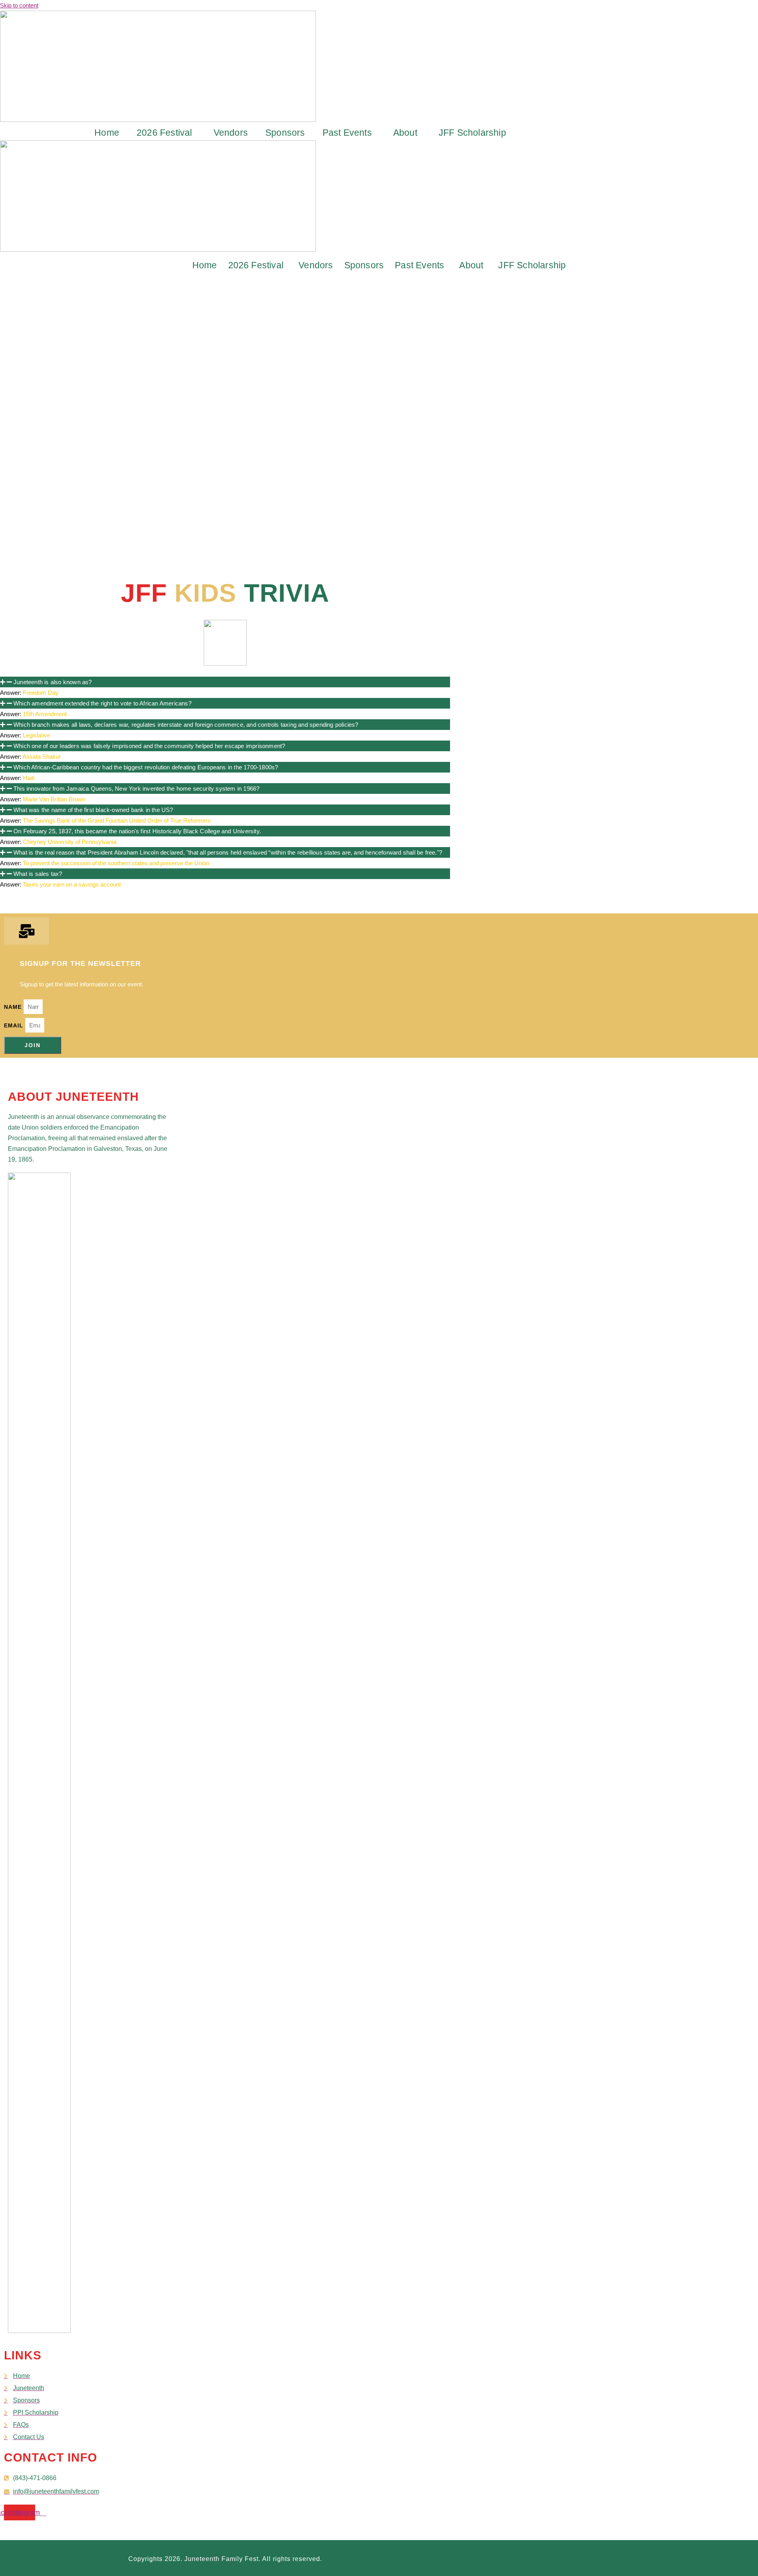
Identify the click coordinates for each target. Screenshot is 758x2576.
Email (15, 1025)
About (405, 133)
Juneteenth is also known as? (53, 682)
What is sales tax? (38, 874)
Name (14, 1007)
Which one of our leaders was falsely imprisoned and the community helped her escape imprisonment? (149, 746)
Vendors (231, 133)
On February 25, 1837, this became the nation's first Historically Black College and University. (137, 831)
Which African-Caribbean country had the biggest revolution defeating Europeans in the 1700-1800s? (146, 767)
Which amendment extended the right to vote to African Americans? (102, 703)
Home (107, 133)
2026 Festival (164, 133)
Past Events (347, 133)
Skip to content (19, 5)
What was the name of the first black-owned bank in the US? (93, 810)
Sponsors (285, 133)
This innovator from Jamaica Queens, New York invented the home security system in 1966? (136, 789)
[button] (166, 133)
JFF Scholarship (472, 133)
